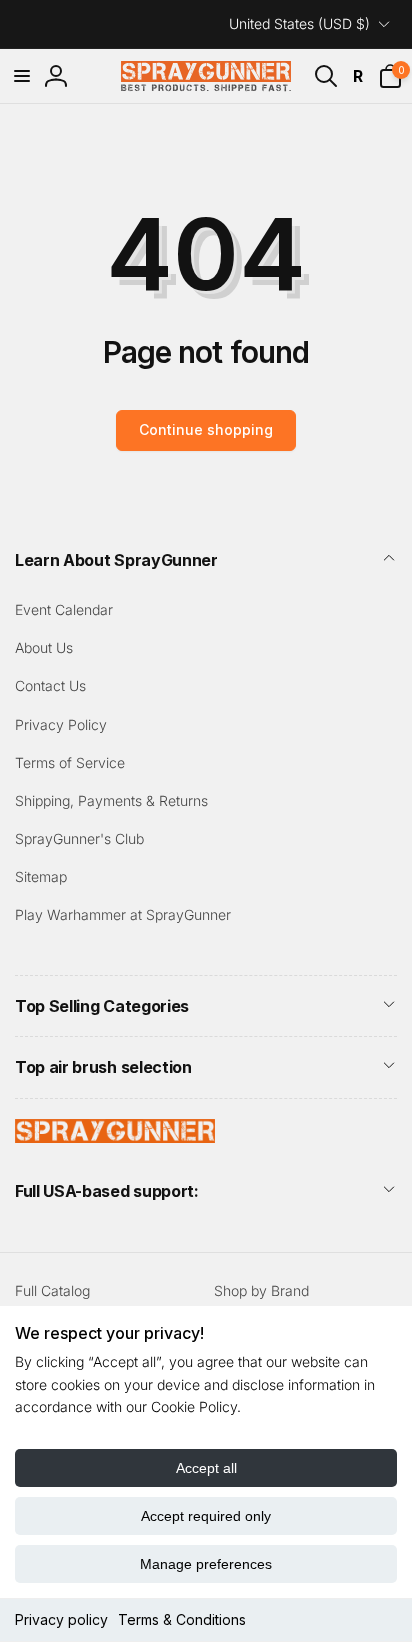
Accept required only (206, 1516)
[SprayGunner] (115, 1137)
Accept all (206, 1468)
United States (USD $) (299, 23)
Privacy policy (61, 1619)
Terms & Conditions (182, 1619)
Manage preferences (206, 1564)
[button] (22, 76)
